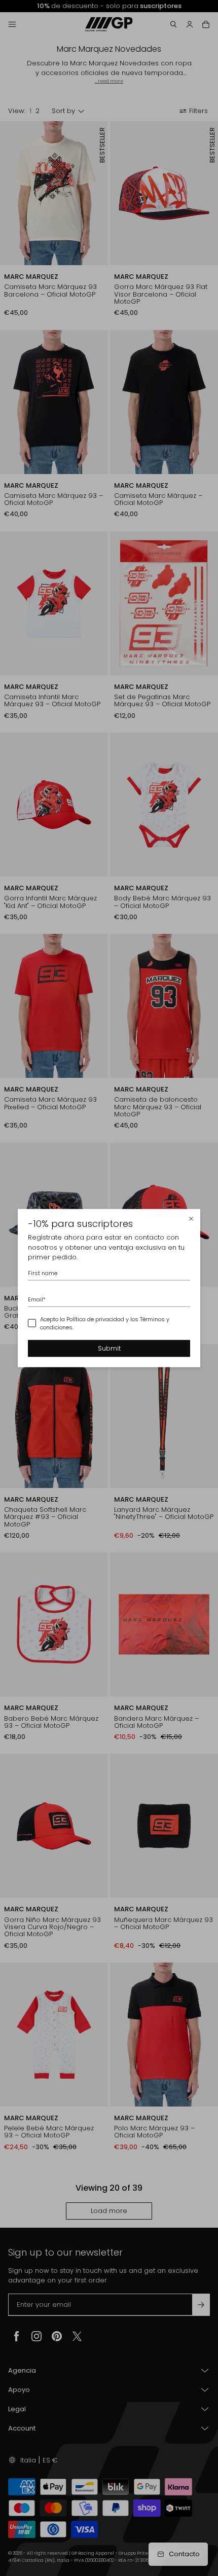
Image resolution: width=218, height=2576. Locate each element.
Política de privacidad (95, 1319)
